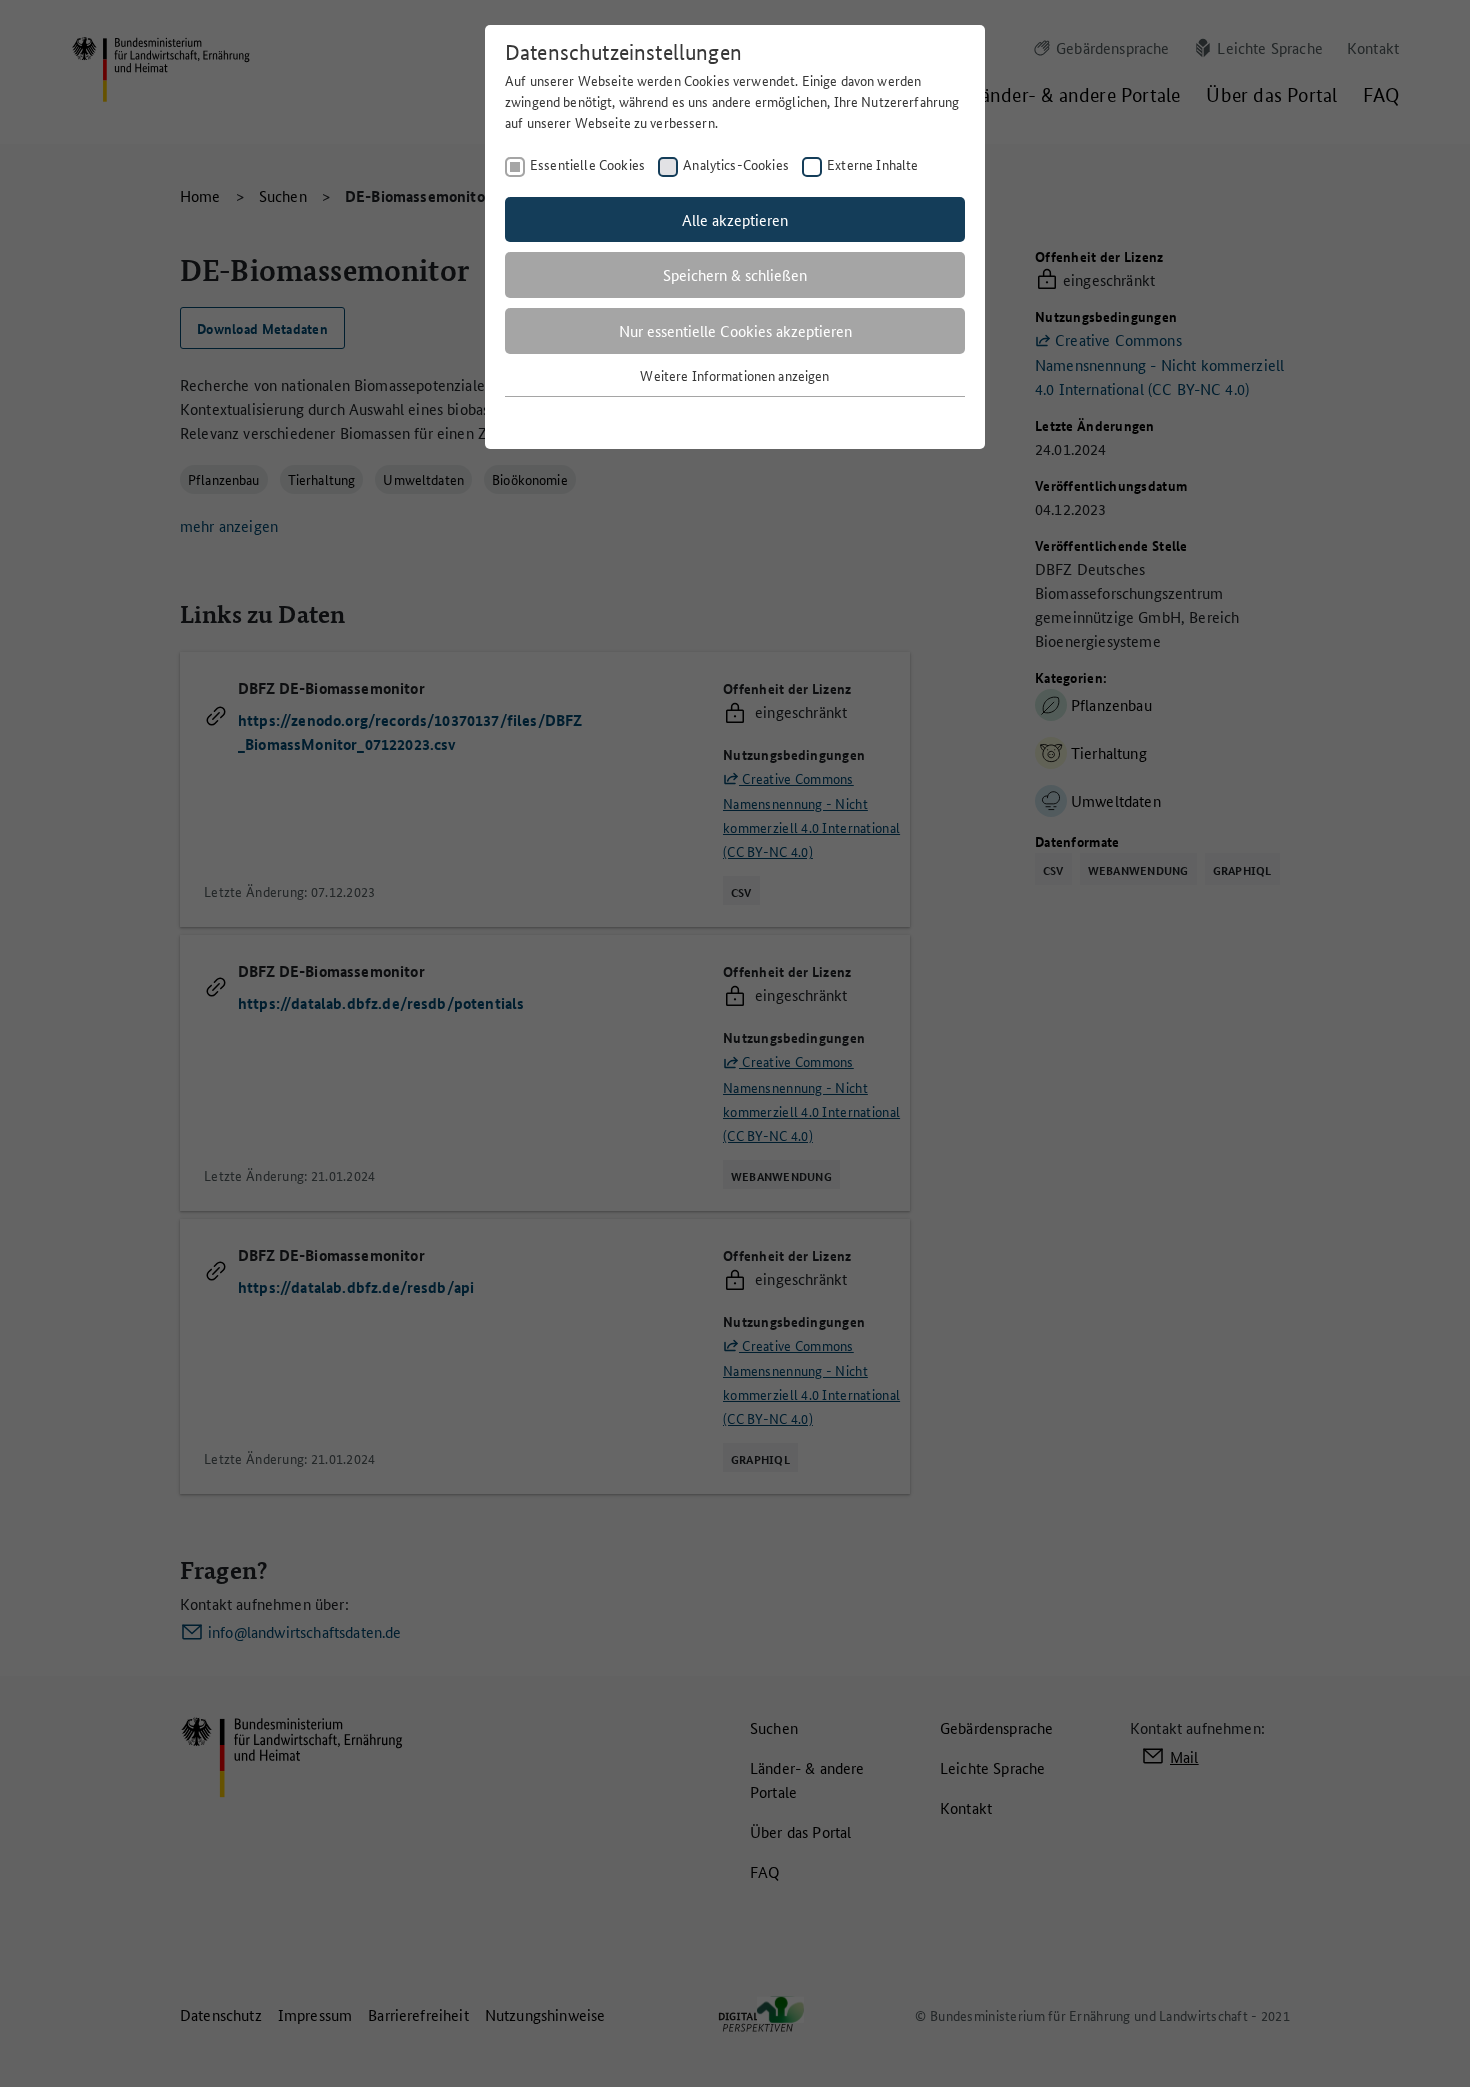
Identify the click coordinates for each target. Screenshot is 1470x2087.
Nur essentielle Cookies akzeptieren (735, 330)
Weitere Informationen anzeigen (734, 375)
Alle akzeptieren (735, 219)
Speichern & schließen (735, 274)
